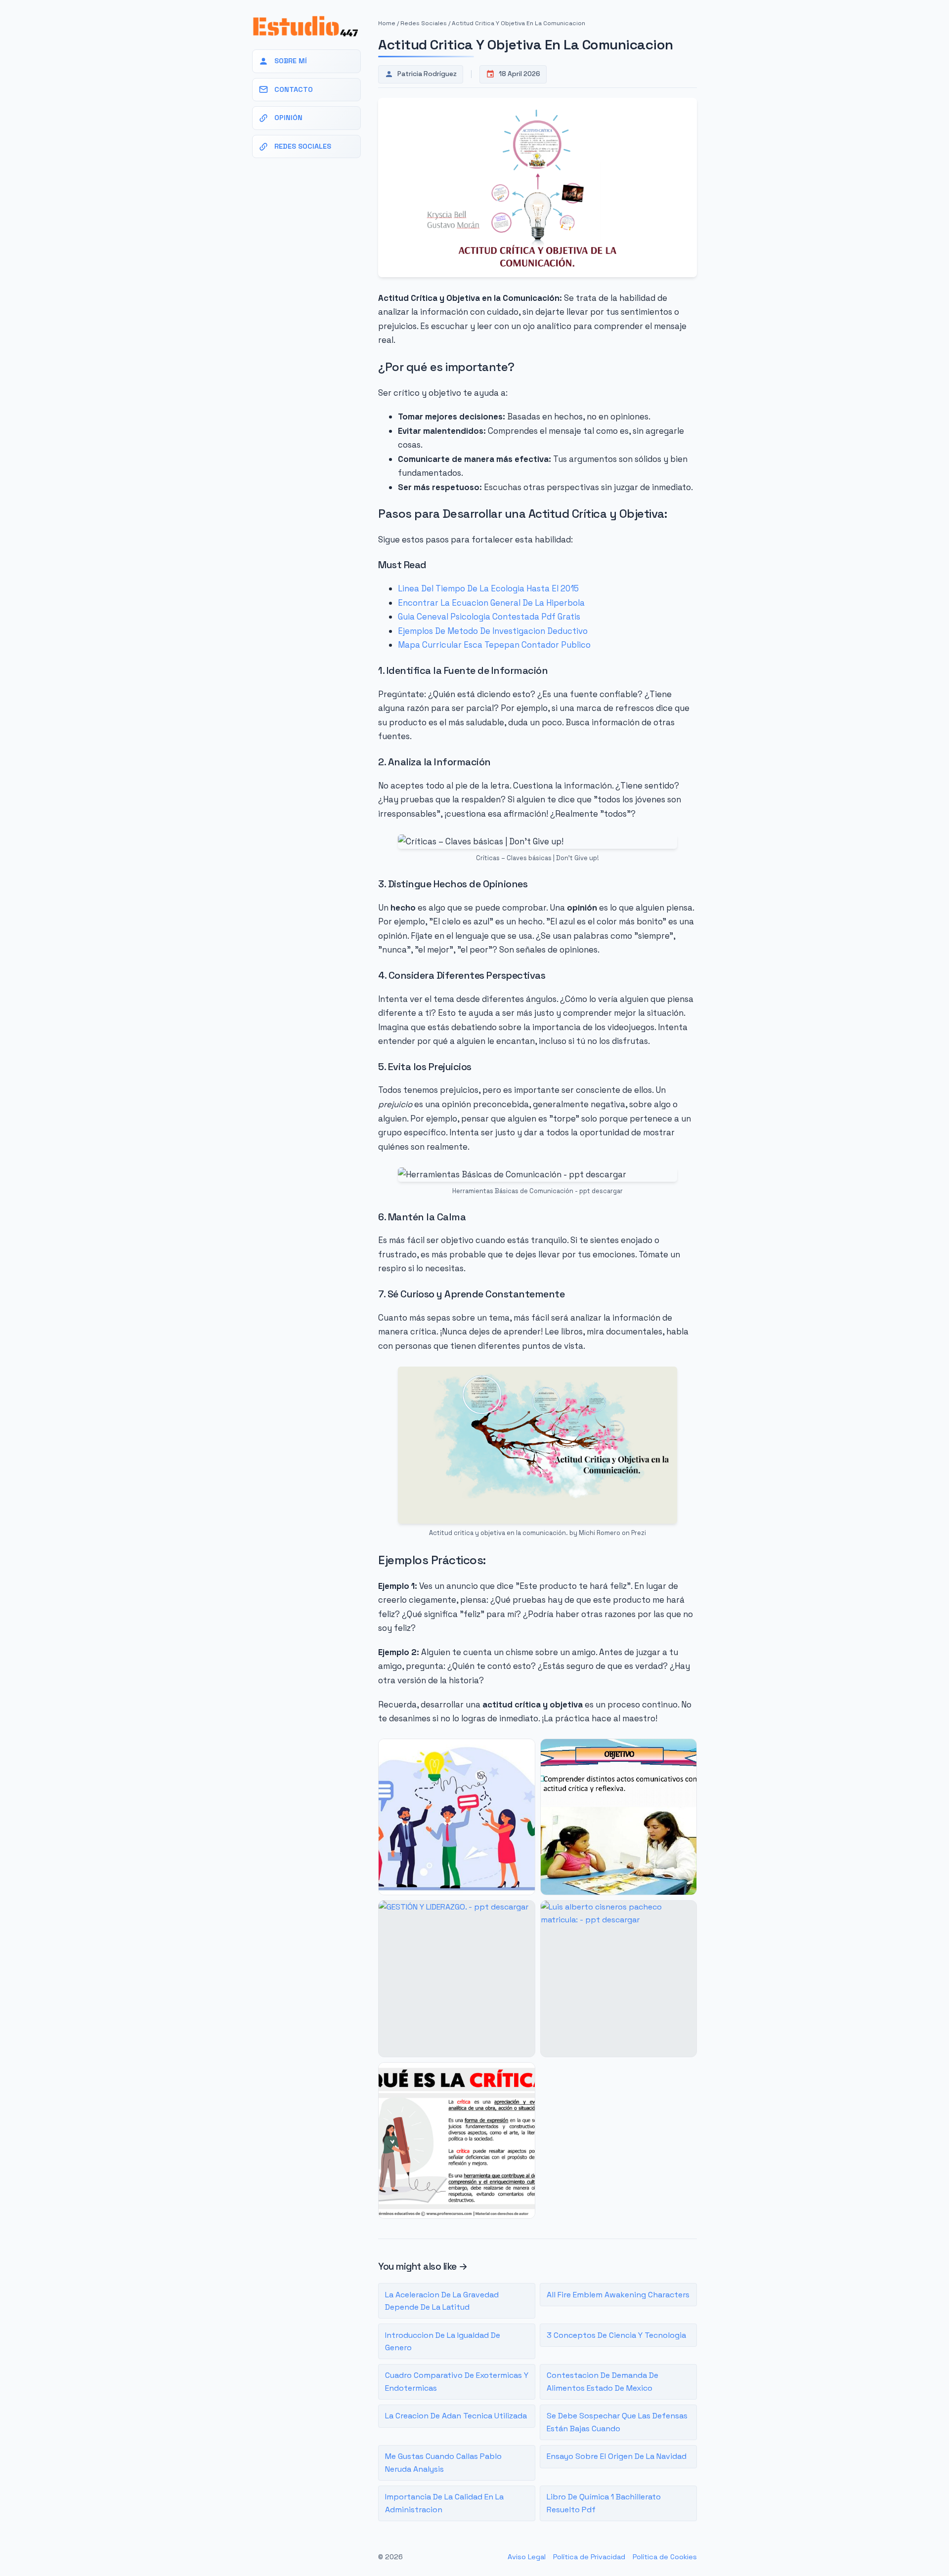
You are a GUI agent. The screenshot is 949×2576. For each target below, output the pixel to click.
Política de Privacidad (589, 2557)
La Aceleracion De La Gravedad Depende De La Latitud (442, 2301)
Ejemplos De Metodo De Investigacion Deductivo (493, 631)
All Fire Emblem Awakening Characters (618, 2295)
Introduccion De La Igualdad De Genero (443, 2342)
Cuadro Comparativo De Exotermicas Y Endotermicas (457, 2382)
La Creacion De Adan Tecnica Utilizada (456, 2416)
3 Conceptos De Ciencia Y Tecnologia (616, 2335)
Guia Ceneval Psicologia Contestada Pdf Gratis (489, 617)
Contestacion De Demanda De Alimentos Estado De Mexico (603, 2382)
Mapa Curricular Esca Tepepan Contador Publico (494, 645)
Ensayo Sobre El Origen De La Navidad (617, 2456)
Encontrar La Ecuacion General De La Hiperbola (491, 603)
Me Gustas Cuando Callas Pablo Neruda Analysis (443, 2463)
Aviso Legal (527, 2557)
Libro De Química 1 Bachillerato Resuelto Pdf (604, 2503)
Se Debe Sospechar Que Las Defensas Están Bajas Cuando (617, 2422)
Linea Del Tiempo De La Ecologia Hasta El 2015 (488, 588)
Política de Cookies (665, 2557)
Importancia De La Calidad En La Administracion (444, 2503)
